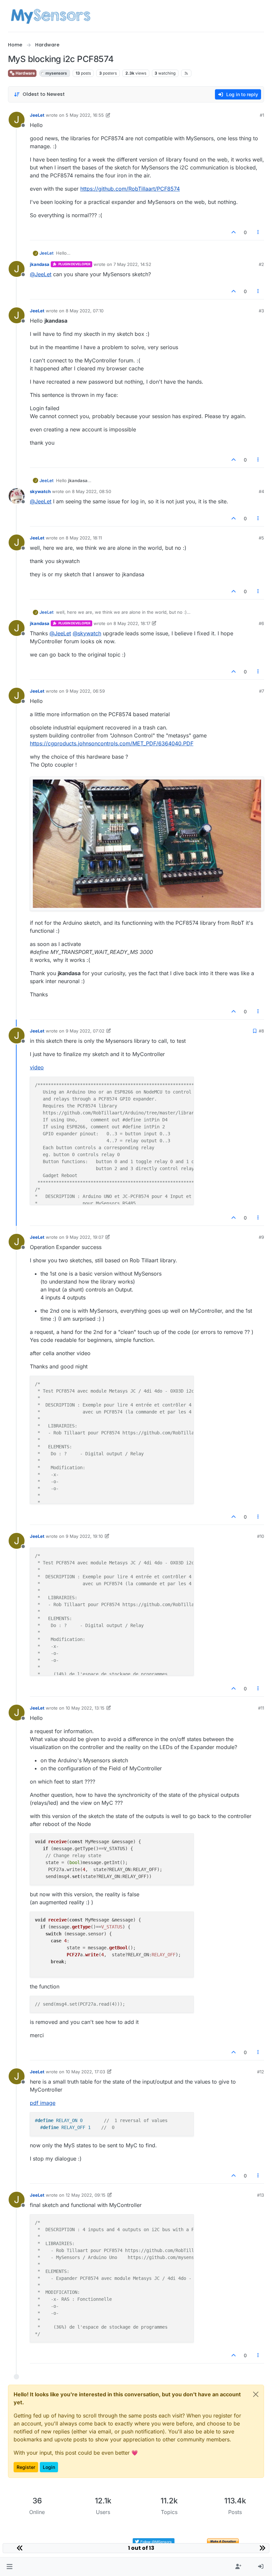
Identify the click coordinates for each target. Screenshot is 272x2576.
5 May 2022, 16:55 (85, 115)
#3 (261, 311)
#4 (261, 491)
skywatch (40, 491)
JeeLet (37, 115)
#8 (261, 1031)
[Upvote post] (234, 232)
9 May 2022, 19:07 (85, 1237)
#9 (261, 1237)
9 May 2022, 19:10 (84, 1536)
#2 (261, 264)
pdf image (43, 2103)
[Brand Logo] (51, 16)
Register (26, 2467)
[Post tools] (258, 232)
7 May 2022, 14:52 (132, 264)
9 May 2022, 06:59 (85, 691)
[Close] (256, 2394)
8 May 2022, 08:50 (92, 491)
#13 (261, 2195)
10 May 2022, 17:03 (85, 2072)
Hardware (25, 73)
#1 (262, 115)
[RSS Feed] (186, 73)
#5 (261, 538)
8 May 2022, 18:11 (84, 538)
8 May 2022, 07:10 (85, 311)
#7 (262, 691)
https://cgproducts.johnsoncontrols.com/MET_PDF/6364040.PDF (112, 743)
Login (49, 2467)
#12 (261, 2072)
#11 (261, 1708)
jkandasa (40, 264)
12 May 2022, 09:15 (86, 2195)
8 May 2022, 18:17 (132, 623)
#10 (261, 1536)
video (37, 1067)
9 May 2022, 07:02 (85, 1031)
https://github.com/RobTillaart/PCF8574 (130, 189)
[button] (9, 2567)
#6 (261, 623)
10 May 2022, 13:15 (85, 1708)
